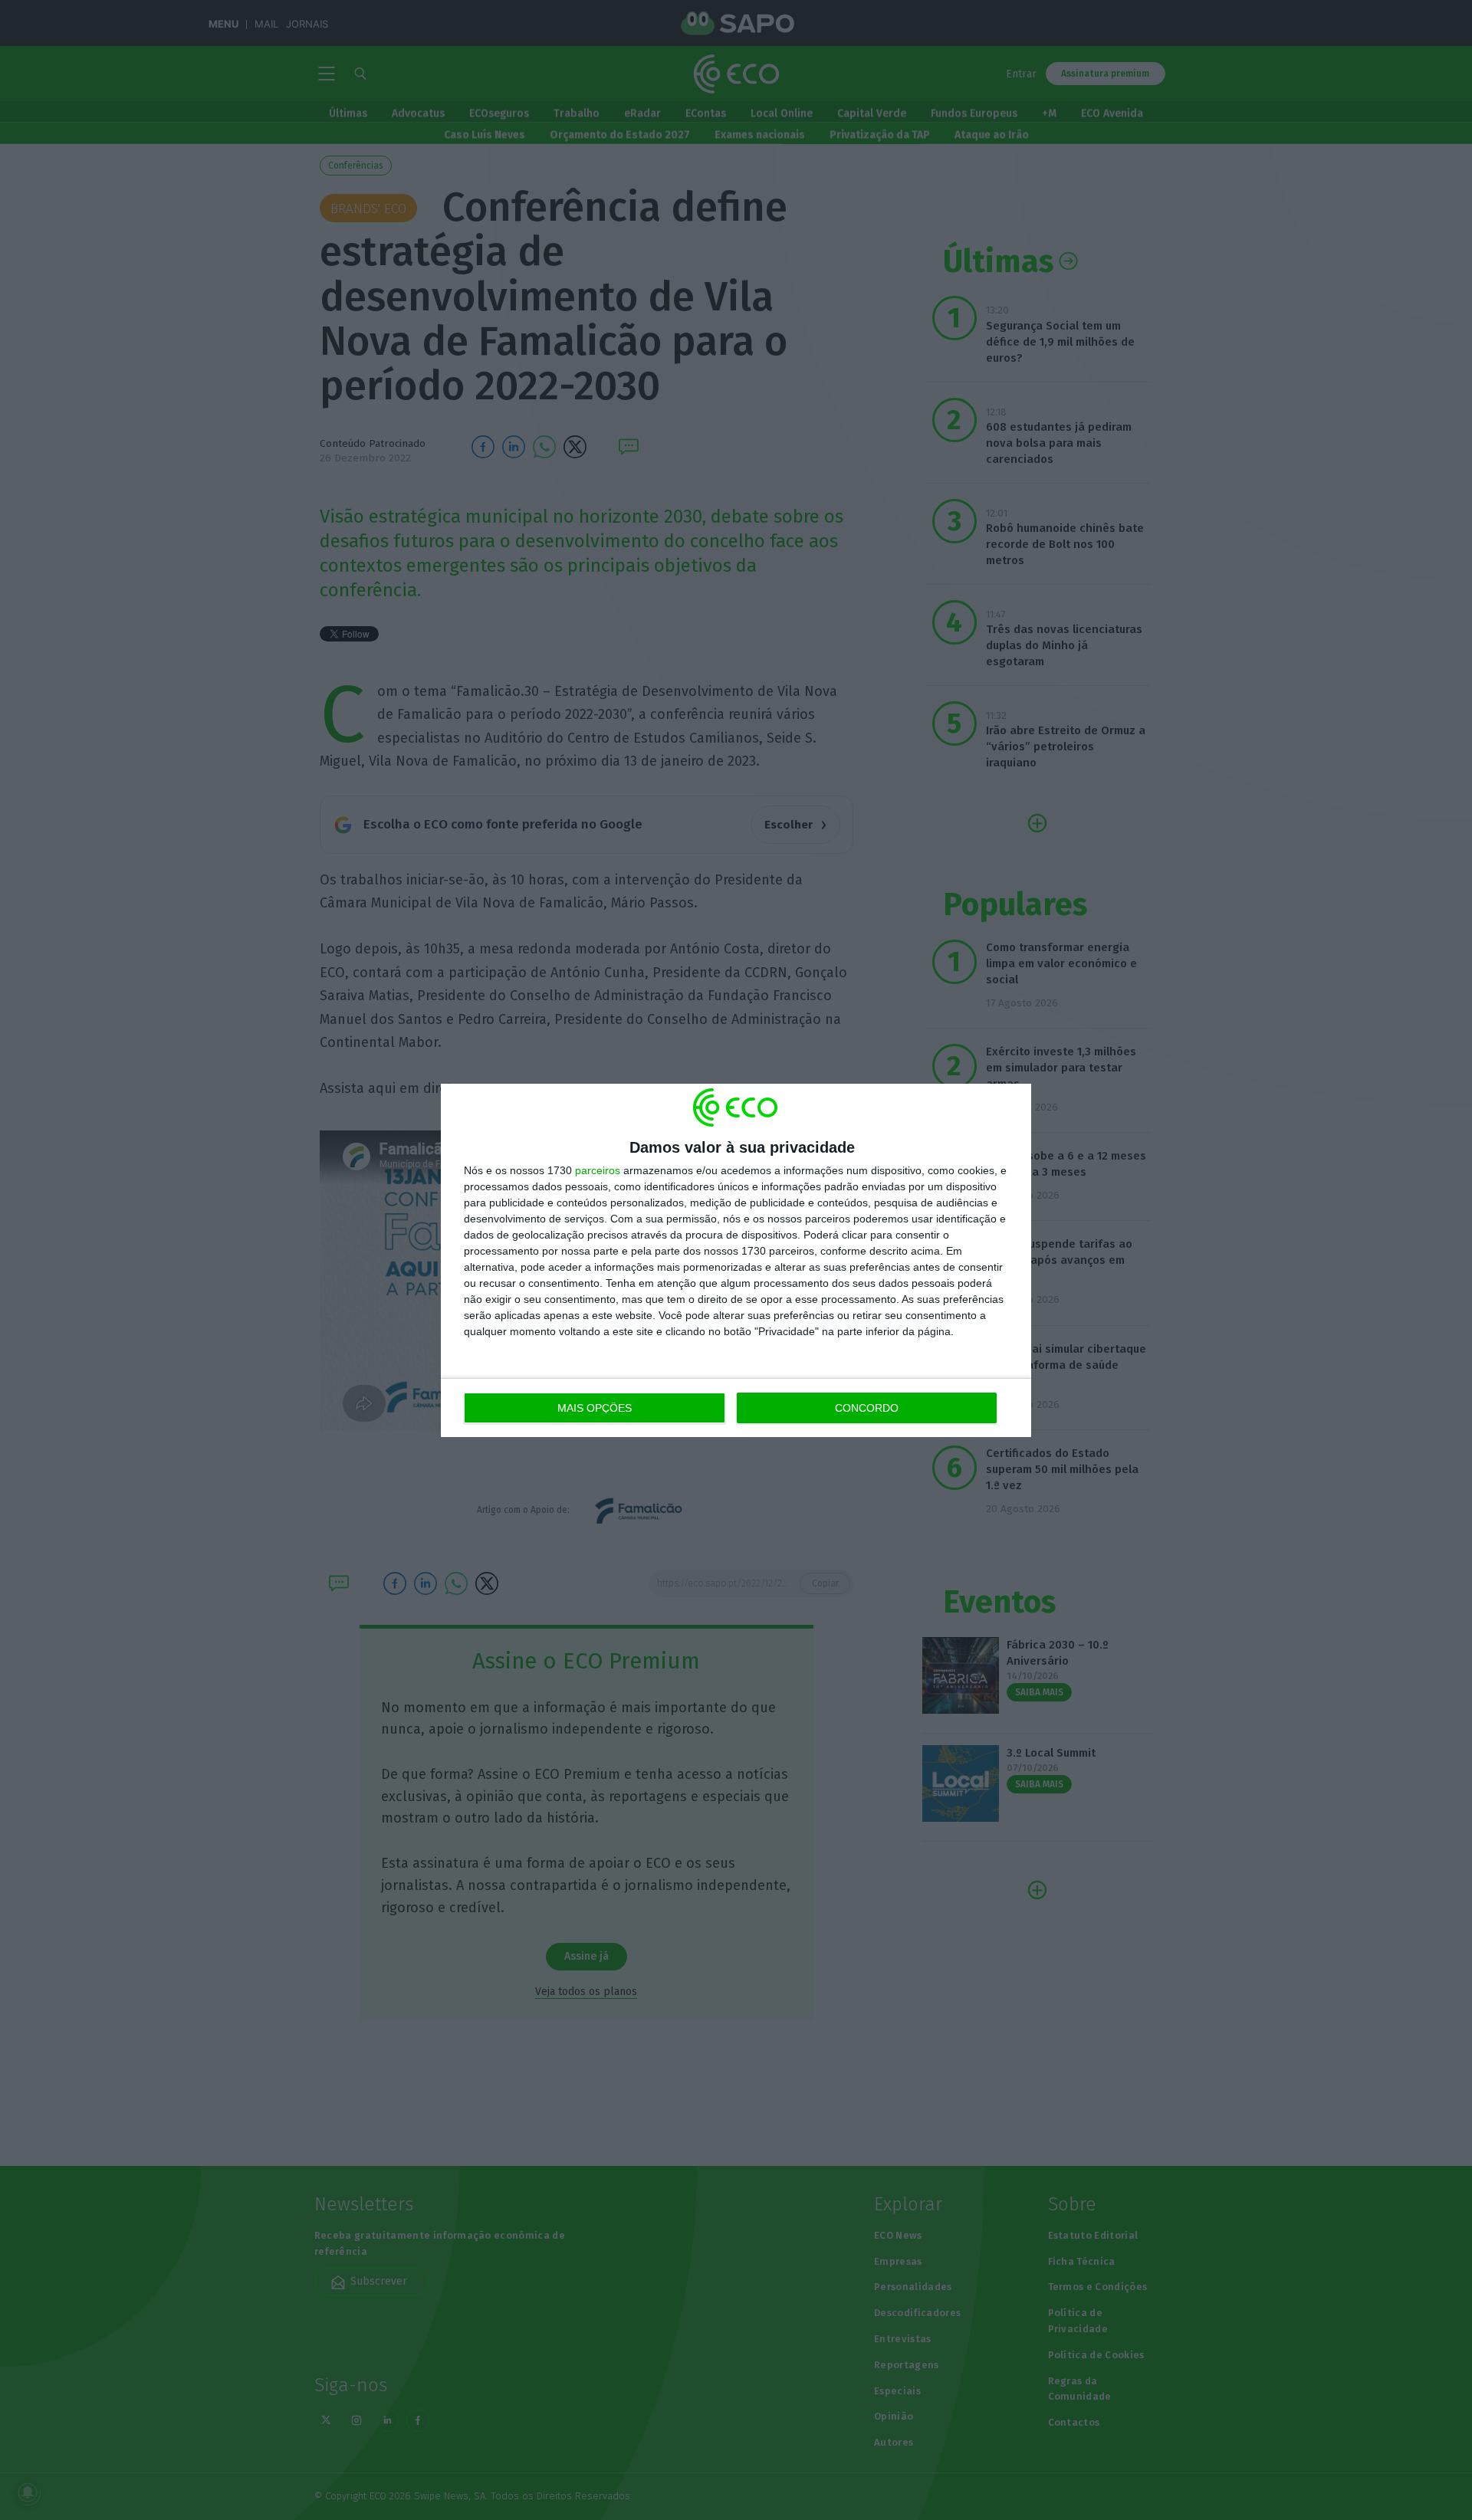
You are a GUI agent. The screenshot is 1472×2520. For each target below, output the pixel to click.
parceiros (598, 1170)
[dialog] (736, 1260)
